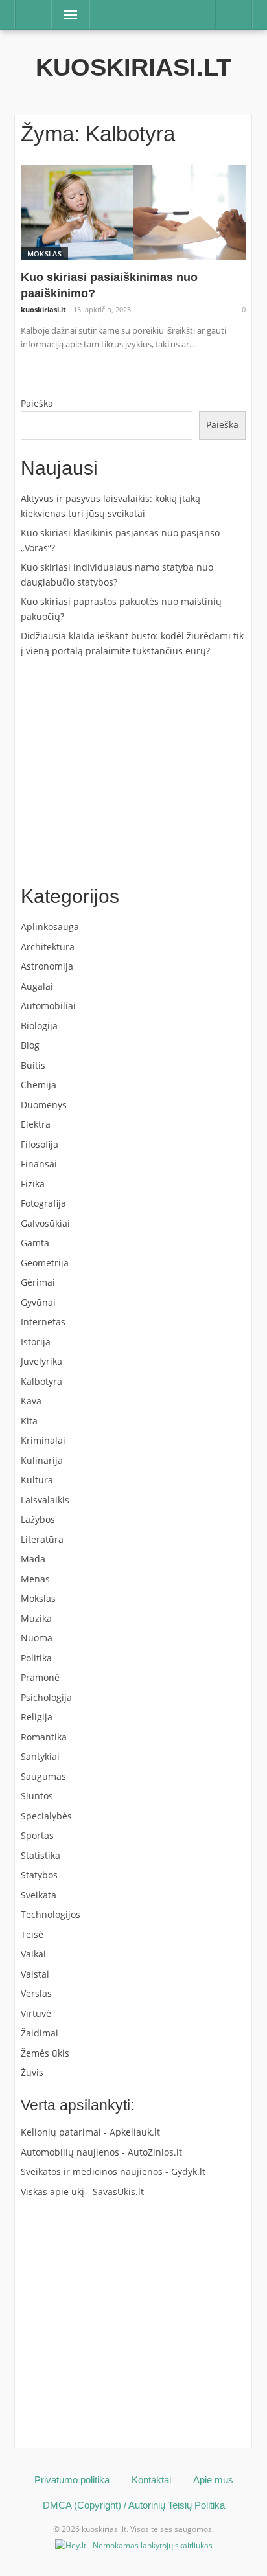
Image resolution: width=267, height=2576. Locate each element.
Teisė (32, 1934)
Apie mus (213, 2480)
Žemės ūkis (45, 2053)
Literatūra (42, 1539)
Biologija (39, 1026)
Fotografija (43, 1203)
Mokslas (44, 254)
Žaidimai (40, 2033)
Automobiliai (48, 1006)
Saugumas (43, 1776)
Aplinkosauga (50, 927)
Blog (30, 1045)
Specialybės (46, 1816)
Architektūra (48, 947)
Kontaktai (151, 2480)
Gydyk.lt (188, 2171)
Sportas (37, 1835)
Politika (36, 1658)
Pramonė (40, 1677)
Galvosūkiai (45, 1223)
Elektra (36, 1124)
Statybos (39, 1875)
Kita (29, 1421)
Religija (37, 1717)
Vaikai (33, 1954)
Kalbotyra (41, 1381)
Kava (31, 1401)
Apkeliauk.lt (135, 2132)
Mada (33, 1559)
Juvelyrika (41, 1361)
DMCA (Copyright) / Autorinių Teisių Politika (134, 2505)
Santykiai (40, 1756)
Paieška (37, 403)
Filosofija (40, 1144)
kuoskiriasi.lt (133, 67)
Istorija (36, 1342)
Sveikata (39, 1895)
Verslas (36, 1993)
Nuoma (37, 1638)
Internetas (43, 1322)
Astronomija (47, 966)
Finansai (39, 1164)
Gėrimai (38, 1282)
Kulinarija (42, 1460)
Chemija (39, 1085)
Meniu (66, 15)
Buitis (33, 1065)
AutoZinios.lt (155, 2152)
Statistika (41, 1855)
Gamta (35, 1243)
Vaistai (35, 1974)
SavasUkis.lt (118, 2192)
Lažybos (38, 1519)
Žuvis (32, 2072)
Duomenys (44, 1105)
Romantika (44, 1737)
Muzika (36, 1618)
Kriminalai (43, 1440)
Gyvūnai (38, 1302)
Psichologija (46, 1697)
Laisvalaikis (45, 1500)
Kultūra (37, 1480)
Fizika (33, 1184)
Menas (35, 1579)
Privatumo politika (72, 2480)
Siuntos (37, 1796)
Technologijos (51, 1914)
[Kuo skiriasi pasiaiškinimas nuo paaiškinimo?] (133, 211)
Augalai (37, 986)
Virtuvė (36, 2013)
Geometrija (45, 1263)
